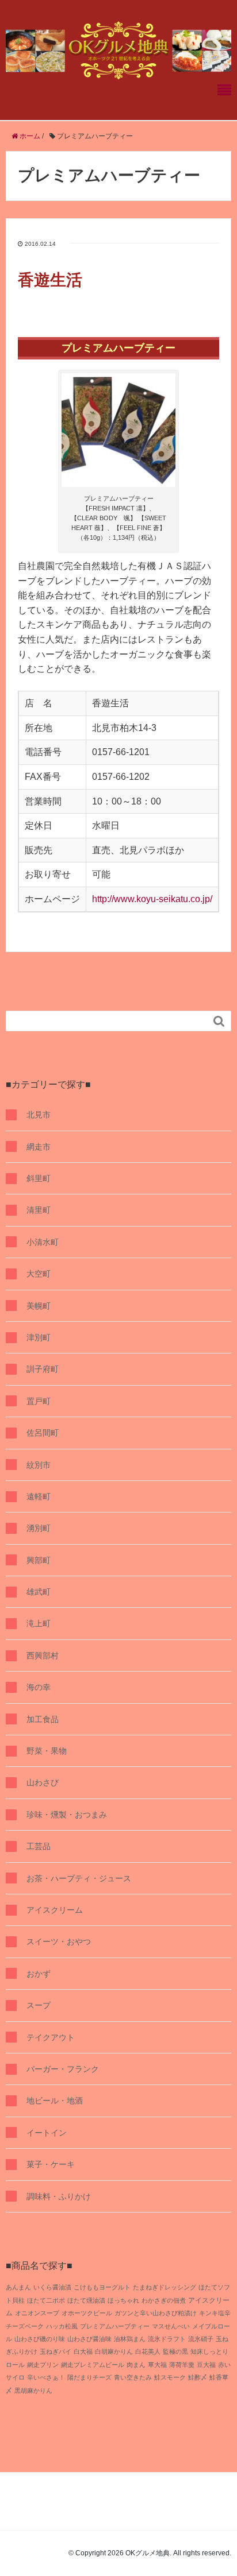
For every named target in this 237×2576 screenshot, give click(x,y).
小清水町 (43, 1242)
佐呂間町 (43, 1433)
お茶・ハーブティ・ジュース (79, 1878)
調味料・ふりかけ (59, 2196)
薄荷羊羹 (182, 2365)
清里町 (39, 1210)
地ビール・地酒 (55, 2101)
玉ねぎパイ (56, 2351)
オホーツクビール (87, 2313)
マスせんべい (171, 2326)
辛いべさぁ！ (46, 2377)
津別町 (39, 1337)
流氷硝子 (201, 2339)
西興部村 (43, 1656)
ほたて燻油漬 (86, 2300)
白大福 (83, 2351)
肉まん (136, 2365)
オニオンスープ (37, 2313)
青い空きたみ (133, 2377)
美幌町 (39, 1306)
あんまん (18, 2287)
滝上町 (39, 1623)
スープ (39, 2005)
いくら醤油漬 (52, 2287)
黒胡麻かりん (33, 2391)
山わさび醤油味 (89, 2339)
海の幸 (39, 1687)
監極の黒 (175, 2351)
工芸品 (39, 1846)
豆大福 (206, 2365)
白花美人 (148, 2351)
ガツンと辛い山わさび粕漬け (156, 2313)
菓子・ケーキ (51, 2164)
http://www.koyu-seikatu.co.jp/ (152, 899)
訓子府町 (43, 1369)
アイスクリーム (55, 1910)
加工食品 (43, 1719)
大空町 (39, 1274)
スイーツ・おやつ (59, 1941)
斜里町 (39, 1178)
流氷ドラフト (167, 2339)
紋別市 (39, 1465)
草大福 (157, 2365)
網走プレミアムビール (93, 2365)
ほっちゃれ (123, 2300)
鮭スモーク (170, 2377)
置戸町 (39, 1401)
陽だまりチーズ (89, 2377)
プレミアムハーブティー (115, 2326)
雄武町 (39, 1592)
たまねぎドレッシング (165, 2287)
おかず (39, 1974)
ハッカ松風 (62, 2326)
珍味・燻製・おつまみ (67, 1815)
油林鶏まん (130, 2339)
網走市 (39, 1147)
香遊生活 (50, 280)
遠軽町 (39, 1496)
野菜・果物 (47, 1751)
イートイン (47, 2133)
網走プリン (43, 2365)
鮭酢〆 (198, 2377)
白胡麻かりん (114, 2351)
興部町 (39, 1560)
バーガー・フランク (63, 2069)
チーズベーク (25, 2326)
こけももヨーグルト (102, 2287)
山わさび (43, 1782)
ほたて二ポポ (46, 2300)
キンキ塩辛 (215, 2313)
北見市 (39, 1115)
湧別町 (39, 1528)
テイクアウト (51, 2037)
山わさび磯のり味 (40, 2339)
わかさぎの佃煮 (164, 2300)
